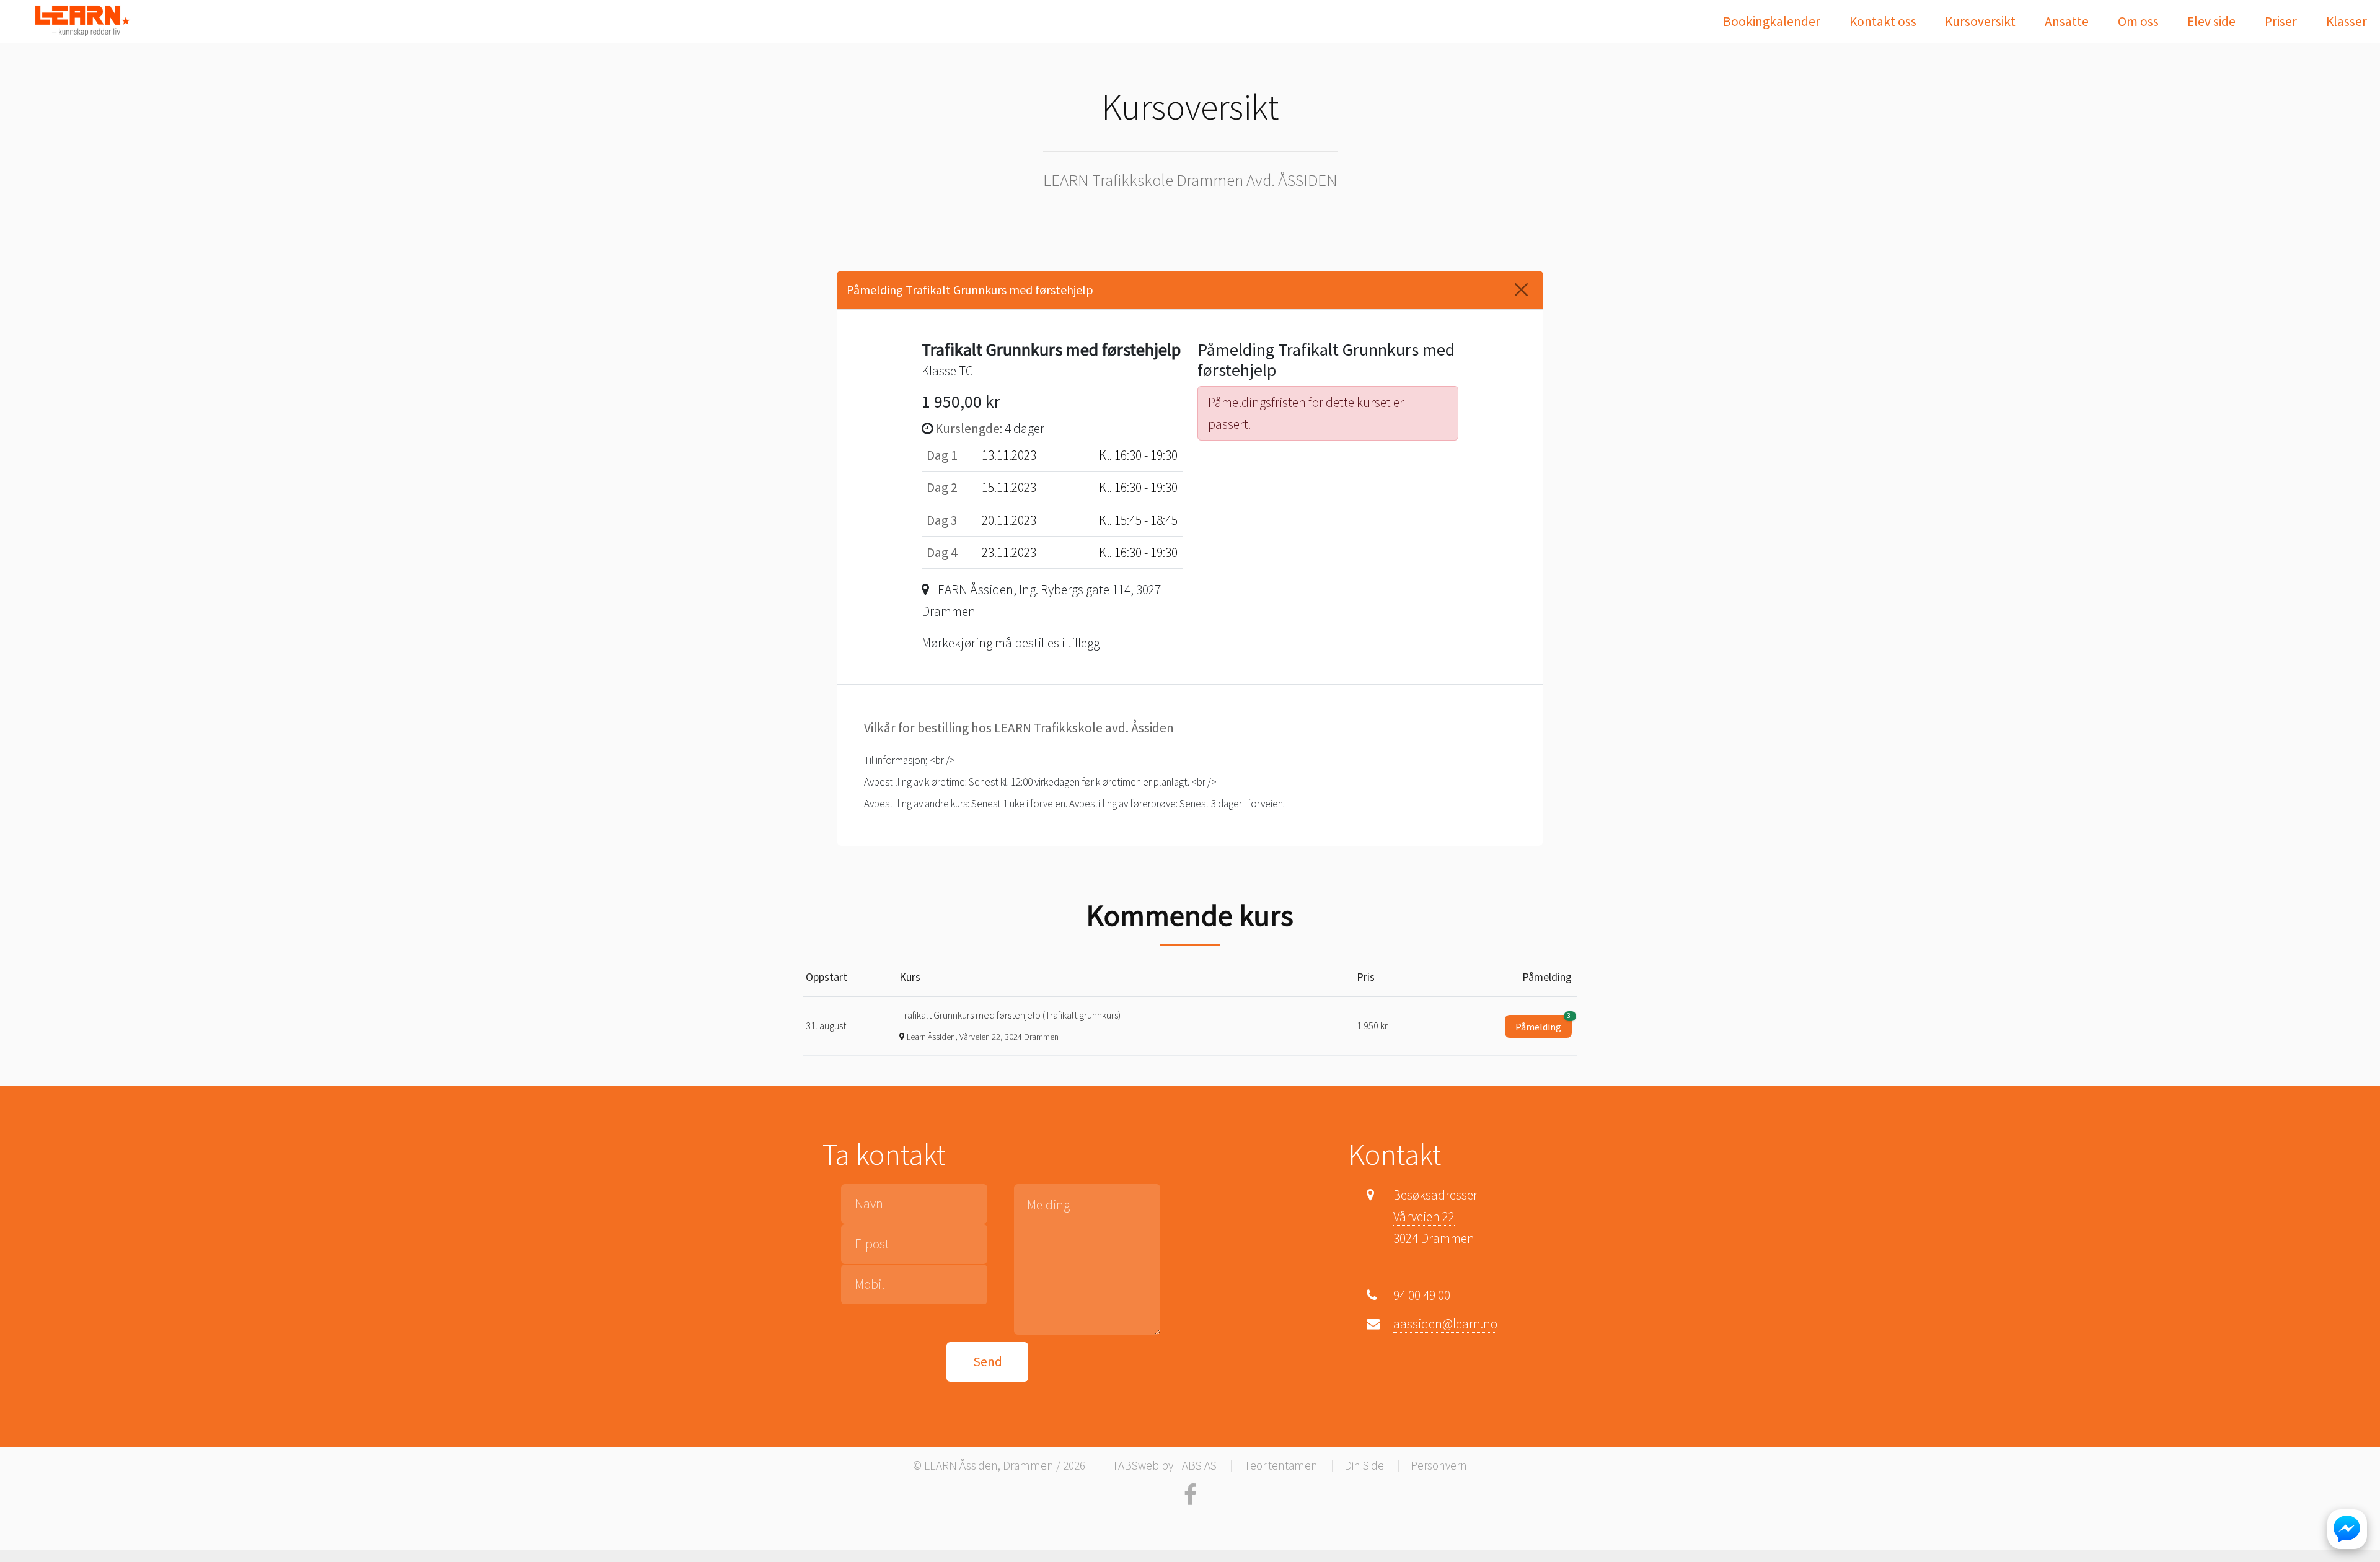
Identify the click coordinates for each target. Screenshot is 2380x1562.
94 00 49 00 (1422, 1295)
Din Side (1364, 1465)
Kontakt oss (1883, 21)
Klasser (2347, 21)
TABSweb (1135, 1465)
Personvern (1439, 1465)
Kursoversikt (1980, 21)
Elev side (2211, 21)
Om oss (2138, 21)
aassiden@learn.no (1445, 1324)
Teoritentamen (1281, 1465)
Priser (2281, 21)
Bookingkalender (1772, 21)
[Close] (1521, 290)
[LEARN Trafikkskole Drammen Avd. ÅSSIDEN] (82, 20)
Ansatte (2067, 21)
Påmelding (1544, 1024)
